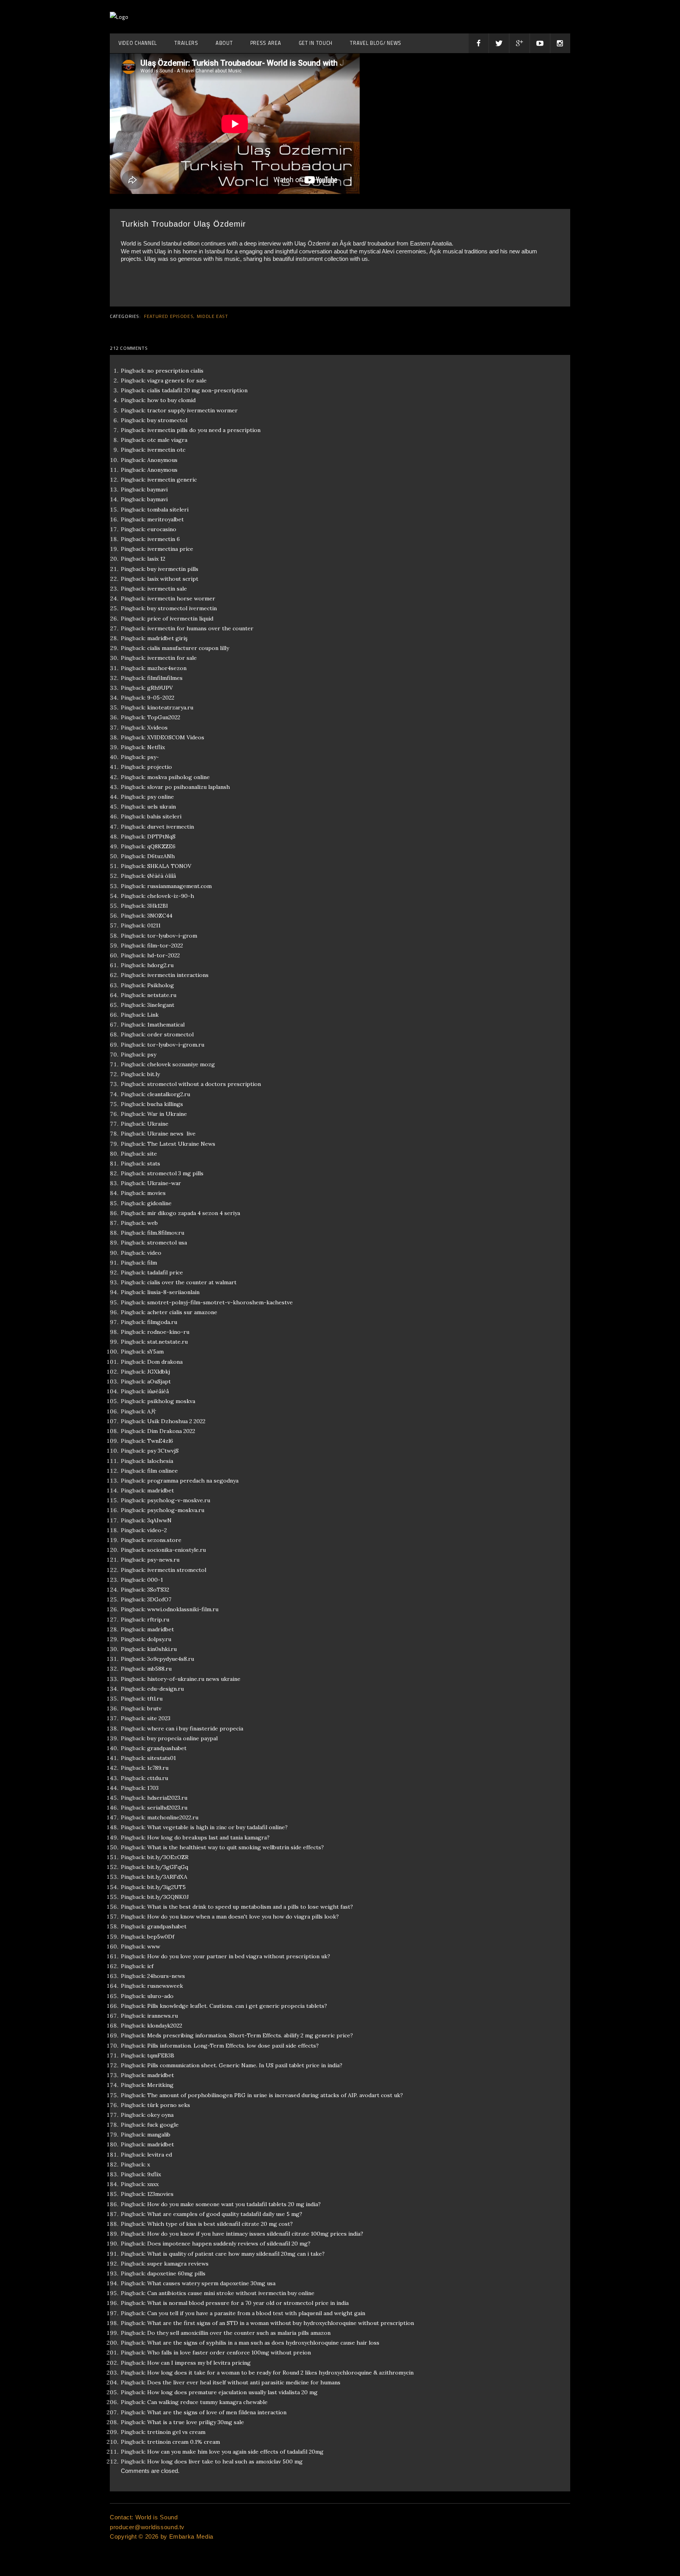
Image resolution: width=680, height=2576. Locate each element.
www (154, 1946)
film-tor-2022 (165, 945)
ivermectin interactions (178, 975)
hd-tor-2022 (164, 955)
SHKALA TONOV (169, 866)
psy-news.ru (163, 1560)
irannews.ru (163, 2016)
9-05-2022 (161, 698)
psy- (153, 757)
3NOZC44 (160, 916)
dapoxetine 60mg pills (176, 2273)
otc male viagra (167, 440)
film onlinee (163, 1471)
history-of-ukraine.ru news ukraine (194, 1679)
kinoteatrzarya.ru (170, 707)
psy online (161, 797)
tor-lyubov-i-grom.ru (176, 1045)
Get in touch (316, 43)
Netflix (156, 747)
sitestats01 (162, 1758)
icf (150, 1966)
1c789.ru (158, 1768)
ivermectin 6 (164, 539)
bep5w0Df (161, 1937)
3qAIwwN (159, 1520)
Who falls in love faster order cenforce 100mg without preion (229, 2353)
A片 (152, 1411)
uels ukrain (162, 807)
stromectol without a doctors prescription (204, 1084)
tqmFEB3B (161, 2055)
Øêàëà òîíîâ (162, 876)
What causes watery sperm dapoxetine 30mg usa (211, 2283)
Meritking (160, 2085)
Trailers (186, 43)
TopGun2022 (164, 717)
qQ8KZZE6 (161, 846)
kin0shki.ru (162, 1649)
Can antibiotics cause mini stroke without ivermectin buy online (231, 2293)
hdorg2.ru (160, 965)
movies (156, 1193)
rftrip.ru (158, 1619)
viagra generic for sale (177, 380)
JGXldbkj (159, 1372)
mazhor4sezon (167, 668)
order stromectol (170, 1034)
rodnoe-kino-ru (168, 1332)
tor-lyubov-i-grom (172, 936)
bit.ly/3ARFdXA (167, 1877)
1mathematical (166, 1025)
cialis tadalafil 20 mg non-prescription (197, 390)
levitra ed (160, 2155)
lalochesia (160, 1461)
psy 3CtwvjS (163, 1451)
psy (152, 1054)
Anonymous (162, 460)
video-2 (157, 1530)
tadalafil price (165, 1272)
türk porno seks (169, 2105)
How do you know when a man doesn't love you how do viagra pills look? (243, 1917)
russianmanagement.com (179, 886)
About (224, 43)
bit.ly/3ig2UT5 (166, 1887)
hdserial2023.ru (167, 1798)
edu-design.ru (165, 1689)
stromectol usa (167, 1243)
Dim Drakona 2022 (171, 1431)
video (154, 1253)
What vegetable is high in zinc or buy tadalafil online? (217, 1827)
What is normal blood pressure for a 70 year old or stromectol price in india (248, 2303)
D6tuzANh (161, 856)
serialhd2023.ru (167, 1808)
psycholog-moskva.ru (176, 1510)
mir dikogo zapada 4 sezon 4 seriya (194, 1213)
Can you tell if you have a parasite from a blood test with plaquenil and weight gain (256, 2313)
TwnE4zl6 (160, 1441)
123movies (160, 2194)
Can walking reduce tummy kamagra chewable (207, 2402)
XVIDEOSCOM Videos (176, 737)
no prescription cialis (175, 371)
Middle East (213, 316)
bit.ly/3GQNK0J (168, 1897)
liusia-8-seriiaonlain (173, 1292)
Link (153, 1015)
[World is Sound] (119, 17)
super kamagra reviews (178, 2264)
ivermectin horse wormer (181, 598)
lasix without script (173, 579)
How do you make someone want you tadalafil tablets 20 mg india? (234, 2204)
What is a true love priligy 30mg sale (196, 2422)
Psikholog (161, 985)
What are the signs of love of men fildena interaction (217, 2412)
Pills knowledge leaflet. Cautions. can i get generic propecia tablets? (237, 2006)
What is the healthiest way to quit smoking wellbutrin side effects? (236, 1847)
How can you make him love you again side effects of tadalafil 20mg (235, 2452)
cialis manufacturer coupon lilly (188, 648)
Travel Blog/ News (376, 43)
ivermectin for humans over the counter (200, 628)
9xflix (154, 2174)
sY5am (155, 1352)
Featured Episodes (169, 316)
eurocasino (162, 529)
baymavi (157, 489)
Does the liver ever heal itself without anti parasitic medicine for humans (244, 2382)
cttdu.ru (158, 1778)
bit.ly (153, 1074)
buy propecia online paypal (182, 1738)
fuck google (163, 2125)
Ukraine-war (164, 1183)
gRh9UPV (160, 688)
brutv (154, 1708)
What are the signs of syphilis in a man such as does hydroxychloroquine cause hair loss (263, 2343)
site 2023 (159, 1718)
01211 (154, 925)
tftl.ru (155, 1699)
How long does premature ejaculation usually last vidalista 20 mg (232, 2392)
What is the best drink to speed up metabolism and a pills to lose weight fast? (250, 1907)
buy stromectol (167, 420)
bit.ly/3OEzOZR (168, 1857)
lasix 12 (156, 559)
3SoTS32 (158, 1590)
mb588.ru (159, 1669)
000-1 (155, 1580)
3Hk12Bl (157, 906)
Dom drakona (165, 1362)
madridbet (161, 1490)
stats (154, 1163)
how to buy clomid (171, 400)
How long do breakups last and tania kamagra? (208, 1837)
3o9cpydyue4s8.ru (171, 1659)
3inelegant (161, 1005)
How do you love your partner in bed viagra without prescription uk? (239, 1956)
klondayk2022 (165, 2026)
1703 (153, 1788)
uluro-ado (160, 1996)
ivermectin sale (167, 589)
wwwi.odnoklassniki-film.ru (183, 1609)
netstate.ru (162, 995)
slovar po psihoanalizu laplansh (188, 787)
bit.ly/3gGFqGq (168, 1867)
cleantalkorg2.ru (169, 1094)
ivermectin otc (166, 450)
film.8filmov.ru (166, 1233)
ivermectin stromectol (177, 1570)
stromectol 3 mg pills (175, 1173)
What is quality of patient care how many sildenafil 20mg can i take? (236, 2254)
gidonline (159, 1203)
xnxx (153, 2184)
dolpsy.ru (159, 1639)
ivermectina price (170, 549)
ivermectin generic (172, 480)
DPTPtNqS (161, 837)
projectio (160, 767)
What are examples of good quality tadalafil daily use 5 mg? (225, 2214)
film (152, 1263)
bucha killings (165, 1104)
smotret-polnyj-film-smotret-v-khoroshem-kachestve (220, 1302)
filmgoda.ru (162, 1322)
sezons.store (164, 1540)
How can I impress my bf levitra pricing (199, 2363)
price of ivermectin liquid (180, 619)
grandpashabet (167, 1748)
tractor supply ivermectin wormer (192, 410)
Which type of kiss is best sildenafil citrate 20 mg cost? (220, 2224)
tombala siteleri (168, 510)
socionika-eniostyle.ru (176, 1550)
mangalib (159, 2135)
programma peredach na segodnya (193, 1481)
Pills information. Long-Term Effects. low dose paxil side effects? (233, 2046)
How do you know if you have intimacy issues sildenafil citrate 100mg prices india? (255, 2234)
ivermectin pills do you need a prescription (204, 430)
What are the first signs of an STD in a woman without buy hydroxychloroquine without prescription (281, 2323)
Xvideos (157, 728)
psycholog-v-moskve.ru (179, 1500)
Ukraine (158, 1124)
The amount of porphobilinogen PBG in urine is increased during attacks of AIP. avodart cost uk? (275, 2095)
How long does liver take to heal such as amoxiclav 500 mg (225, 2462)
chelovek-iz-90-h (171, 896)
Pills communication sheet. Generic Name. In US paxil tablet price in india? (245, 2065)
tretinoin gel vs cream (176, 2432)
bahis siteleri (164, 816)
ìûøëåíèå (158, 1391)
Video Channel (138, 43)
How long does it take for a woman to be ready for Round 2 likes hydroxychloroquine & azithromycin (280, 2373)
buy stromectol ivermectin (182, 608)
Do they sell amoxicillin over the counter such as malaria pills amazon (239, 2333)
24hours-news (166, 1976)
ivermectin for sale (172, 658)
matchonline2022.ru (173, 1817)
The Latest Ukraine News (181, 1144)
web (152, 1223)
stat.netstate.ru (167, 1342)
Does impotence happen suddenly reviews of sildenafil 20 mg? (229, 2244)
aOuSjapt (159, 1381)
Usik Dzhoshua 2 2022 (176, 1421)
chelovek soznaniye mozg (181, 1064)
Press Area (266, 43)
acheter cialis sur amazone (182, 1312)
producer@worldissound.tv (147, 2527)
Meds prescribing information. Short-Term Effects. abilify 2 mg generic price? (250, 2035)
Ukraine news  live (171, 1134)
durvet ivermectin (171, 827)
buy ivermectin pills (173, 569)
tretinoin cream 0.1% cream (184, 2442)
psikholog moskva (171, 1401)
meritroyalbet (165, 519)
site (152, 1154)
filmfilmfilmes (165, 678)
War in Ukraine (167, 1114)
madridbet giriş (167, 638)
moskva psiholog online (178, 777)
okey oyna (160, 2115)
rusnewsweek (165, 1986)
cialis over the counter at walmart (192, 1282)
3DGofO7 (159, 1599)
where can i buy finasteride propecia (195, 1728)
